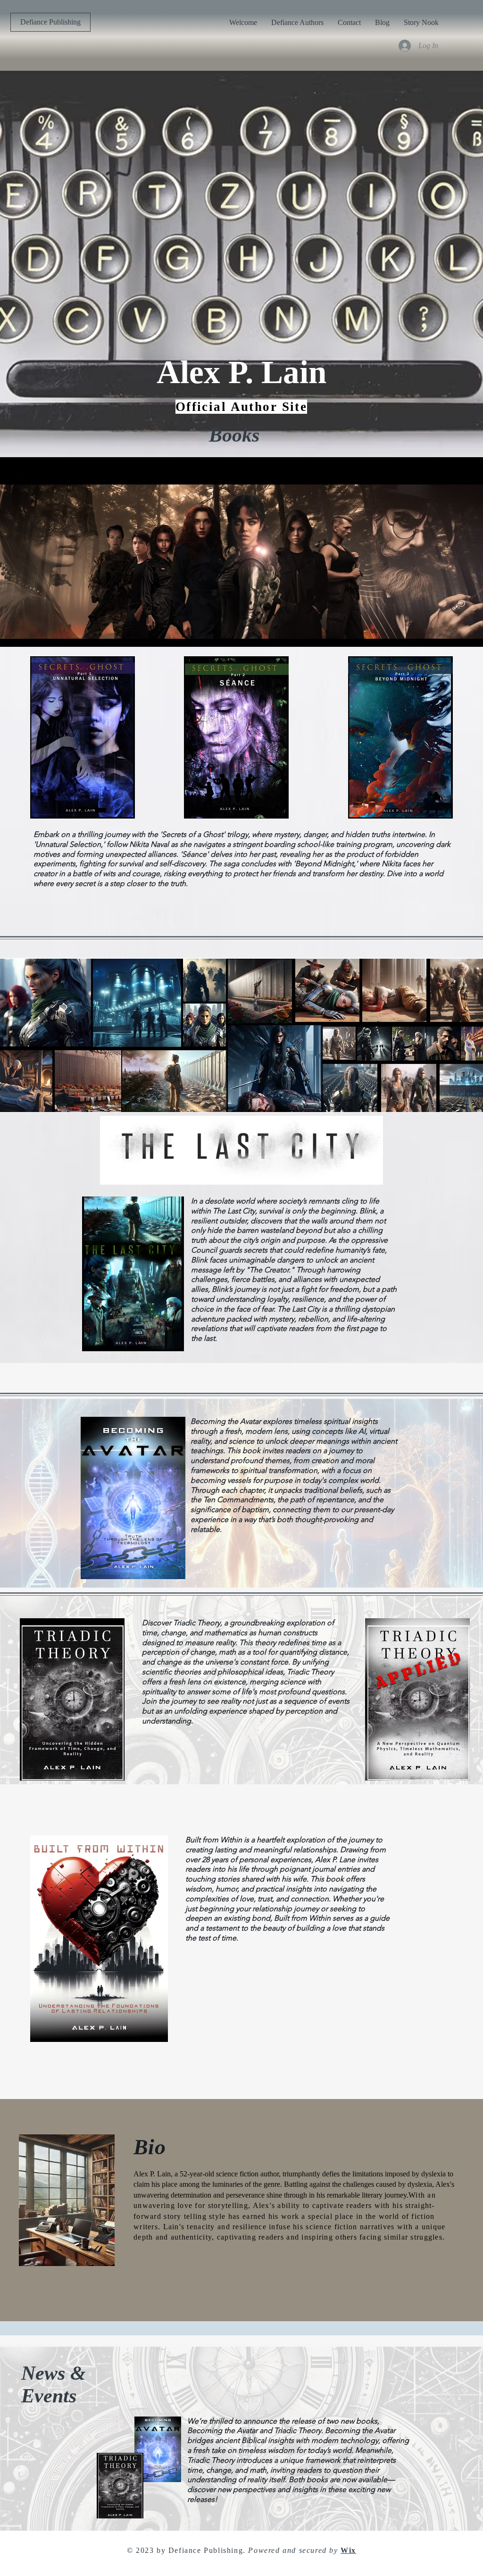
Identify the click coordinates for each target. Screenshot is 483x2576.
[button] (50, 22)
